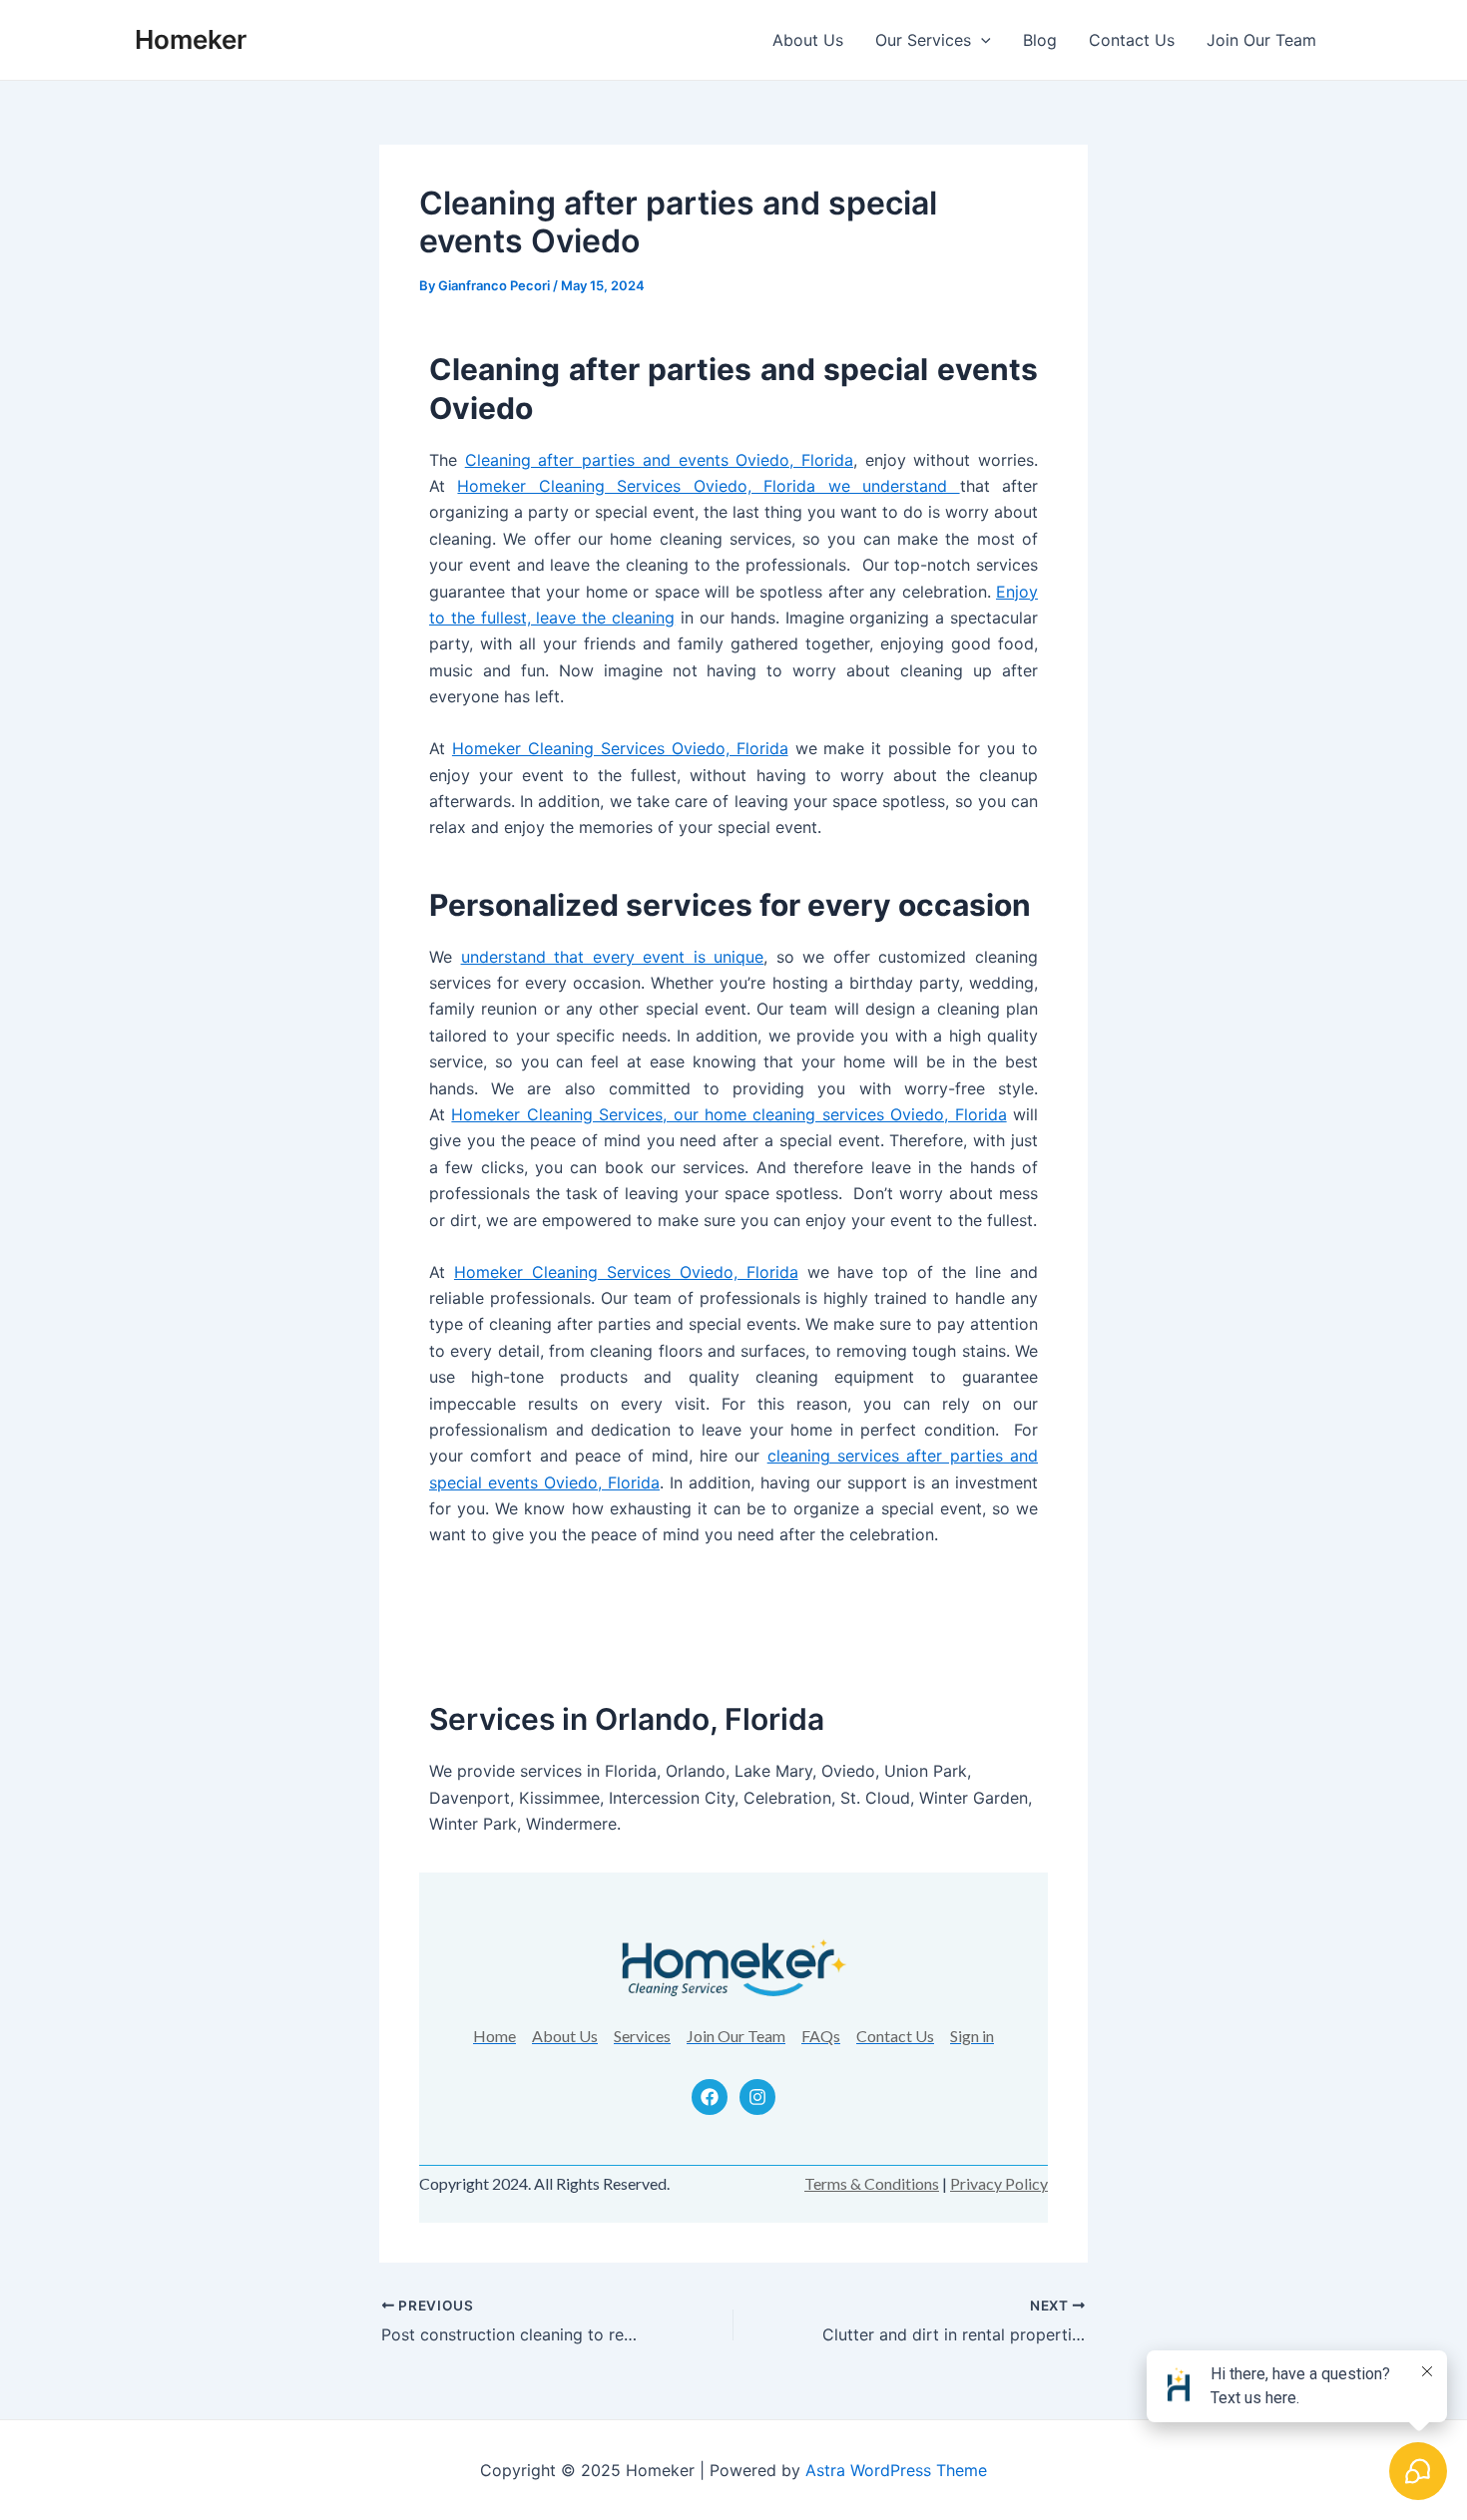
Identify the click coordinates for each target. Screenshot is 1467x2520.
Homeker (191, 39)
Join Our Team (1261, 40)
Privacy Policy (999, 2183)
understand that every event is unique (613, 957)
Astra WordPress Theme (896, 2470)
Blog (1040, 40)
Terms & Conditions (872, 2183)
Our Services (923, 40)
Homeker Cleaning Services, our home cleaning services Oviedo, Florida (729, 1114)
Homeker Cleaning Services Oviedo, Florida (620, 748)
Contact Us (1132, 40)
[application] (981, 40)
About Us (808, 40)
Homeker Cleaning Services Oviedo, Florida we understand (708, 486)
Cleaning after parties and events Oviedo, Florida (659, 460)
